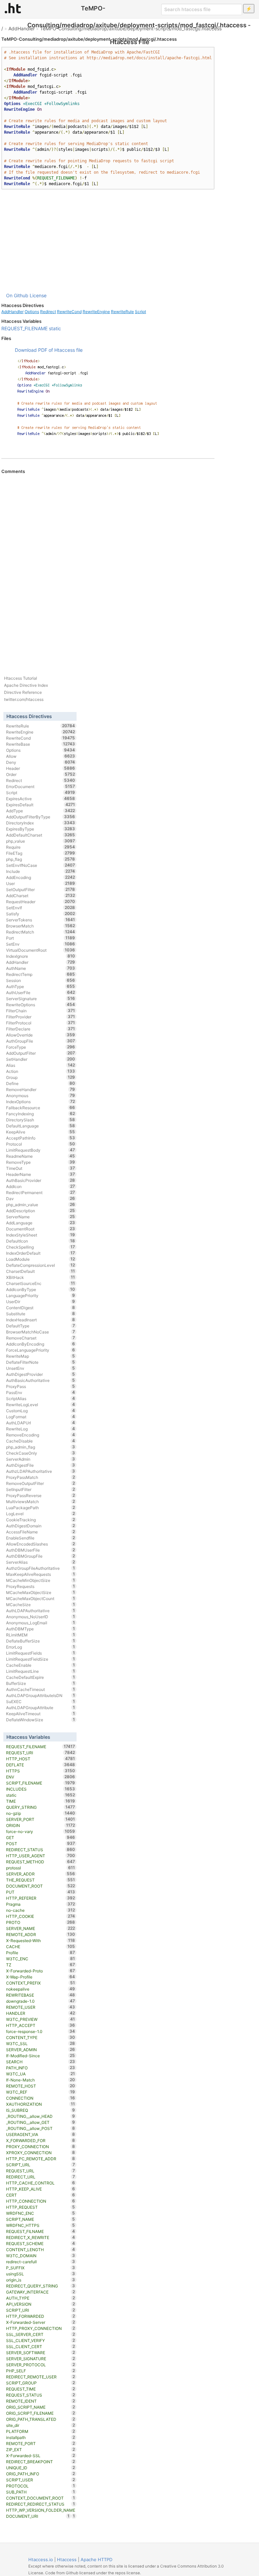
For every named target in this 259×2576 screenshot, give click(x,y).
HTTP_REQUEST (41, 2207)
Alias (41, 1065)
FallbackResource (41, 1108)
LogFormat (41, 1417)
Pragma (41, 1904)
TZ (41, 1965)
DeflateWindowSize (41, 1720)
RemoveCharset (41, 1338)
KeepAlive (41, 1132)
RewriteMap (41, 1356)
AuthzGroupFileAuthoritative (41, 1568)
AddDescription (41, 1211)
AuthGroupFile (41, 1041)
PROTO (41, 1922)
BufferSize (41, 1683)
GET (41, 1837)
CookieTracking (41, 1520)
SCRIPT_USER (41, 2480)
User (41, 883)
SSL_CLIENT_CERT (41, 2346)
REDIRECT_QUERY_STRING (41, 2286)
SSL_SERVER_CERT (41, 2334)
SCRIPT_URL (41, 2165)
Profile (41, 1953)
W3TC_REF (41, 2092)
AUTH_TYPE (41, 2298)
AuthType (41, 986)
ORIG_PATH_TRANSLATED (41, 2419)
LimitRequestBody (41, 1150)
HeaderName (41, 1174)
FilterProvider (41, 1017)
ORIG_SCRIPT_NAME (41, 2407)
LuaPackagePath (41, 1507)
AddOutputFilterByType (41, 817)
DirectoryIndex (41, 823)
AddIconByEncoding (41, 1344)
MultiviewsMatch (41, 1501)
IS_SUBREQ (41, 2110)
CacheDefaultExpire (41, 1677)
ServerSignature (41, 998)
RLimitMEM (41, 1635)
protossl (41, 1868)
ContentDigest (41, 1308)
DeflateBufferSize (41, 1641)
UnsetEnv (41, 1368)
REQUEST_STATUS (41, 2395)
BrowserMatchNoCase (41, 1332)
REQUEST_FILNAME (41, 2231)
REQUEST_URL (41, 2171)
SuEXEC (41, 1701)
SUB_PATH (41, 2492)
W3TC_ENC (41, 1959)
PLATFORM (41, 2431)
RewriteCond (69, 312)
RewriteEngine (96, 312)
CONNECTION (41, 2098)
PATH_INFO (41, 2068)
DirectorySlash (41, 1120)
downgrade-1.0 (41, 2001)
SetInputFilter (41, 1489)
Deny (41, 762)
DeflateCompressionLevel (41, 1265)
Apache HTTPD (96, 2560)
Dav (41, 1198)
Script (140, 312)
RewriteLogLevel (41, 1404)
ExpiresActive (41, 799)
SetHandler (41, 1059)
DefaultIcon (41, 1241)
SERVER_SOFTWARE (41, 2352)
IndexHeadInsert (41, 1320)
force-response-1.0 (41, 2031)
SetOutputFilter (41, 889)
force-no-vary (41, 1831)
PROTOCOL (41, 2486)
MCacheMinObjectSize (41, 1580)
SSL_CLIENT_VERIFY (41, 2340)
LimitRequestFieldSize (41, 1659)
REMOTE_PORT (41, 2443)
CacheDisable (41, 1441)
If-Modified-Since (41, 2056)
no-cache (41, 1910)
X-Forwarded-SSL (41, 2455)
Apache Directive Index (26, 685)
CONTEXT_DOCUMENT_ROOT (41, 2498)
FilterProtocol (41, 1023)
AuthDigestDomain (41, 1526)
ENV (41, 1777)
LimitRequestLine (41, 1671)
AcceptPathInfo (41, 1138)
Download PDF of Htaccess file (49, 350)
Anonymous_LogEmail (41, 1623)
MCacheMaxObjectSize (41, 1592)
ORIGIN (41, 1825)
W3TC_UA (41, 2074)
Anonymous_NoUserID (41, 1617)
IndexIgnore (41, 956)
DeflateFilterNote (41, 1362)
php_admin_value (41, 1205)
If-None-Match (41, 2080)
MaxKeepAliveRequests (41, 1574)
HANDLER (41, 2013)
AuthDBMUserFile (41, 1550)
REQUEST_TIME (41, 2389)
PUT (41, 1892)
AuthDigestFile (41, 1465)
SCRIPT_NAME (41, 2219)
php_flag (41, 859)
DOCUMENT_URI (38, 2516)
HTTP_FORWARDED (41, 2316)
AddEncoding (41, 877)
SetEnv (41, 944)
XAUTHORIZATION (41, 2104)
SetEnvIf (41, 908)
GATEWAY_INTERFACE (41, 2292)
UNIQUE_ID (41, 2468)
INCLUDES (41, 1789)
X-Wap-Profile (41, 1977)
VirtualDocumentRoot (41, 950)
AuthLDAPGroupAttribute (41, 1707)
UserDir (41, 1301)
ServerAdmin (41, 1459)
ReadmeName (41, 1156)
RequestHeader (41, 902)
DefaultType (41, 1326)
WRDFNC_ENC (41, 2213)
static (55, 328)
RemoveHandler (41, 1089)
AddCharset (41, 895)
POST (41, 1843)
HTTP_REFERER (41, 1898)
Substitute (41, 1314)
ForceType (41, 1047)
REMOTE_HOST (41, 2086)
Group (41, 1077)
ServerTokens (41, 920)
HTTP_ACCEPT (41, 2025)
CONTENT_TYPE (41, 2037)
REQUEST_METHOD (41, 1862)
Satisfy (41, 914)
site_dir (41, 2425)
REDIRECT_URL (41, 2177)
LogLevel (41, 1514)
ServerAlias (41, 1562)
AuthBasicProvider (41, 1180)
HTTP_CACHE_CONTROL (41, 2183)
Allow (41, 756)
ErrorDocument (41, 786)
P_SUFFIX (41, 2268)
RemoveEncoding (41, 1435)
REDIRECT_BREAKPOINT (41, 2462)
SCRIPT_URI (41, 2310)
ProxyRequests (41, 1586)
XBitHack (41, 1277)
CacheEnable (41, 1665)
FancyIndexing (41, 1114)
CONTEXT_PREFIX (41, 1983)
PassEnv (41, 1392)
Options (32, 312)
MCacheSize (41, 1604)
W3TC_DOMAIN (41, 2256)
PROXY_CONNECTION (41, 2146)
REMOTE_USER (41, 2007)
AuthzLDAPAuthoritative (41, 1471)
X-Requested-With (41, 1940)
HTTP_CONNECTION (41, 2201)
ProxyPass (41, 1386)
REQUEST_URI (41, 1753)
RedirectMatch (41, 932)
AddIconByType (41, 1289)
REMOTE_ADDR (41, 1934)
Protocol (41, 1144)
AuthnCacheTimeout (41, 1689)
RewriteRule (122, 312)
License (38, 295)
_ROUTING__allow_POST (41, 2128)
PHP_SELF (41, 2371)
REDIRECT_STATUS (41, 1850)
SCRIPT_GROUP (41, 2383)
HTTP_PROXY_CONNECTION (41, 2328)
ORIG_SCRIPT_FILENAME (41, 2413)
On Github (17, 295)
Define (41, 1083)
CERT (41, 2195)
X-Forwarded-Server (41, 2322)
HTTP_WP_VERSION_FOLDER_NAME (41, 2511)
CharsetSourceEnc (41, 1283)
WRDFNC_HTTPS (41, 2225)
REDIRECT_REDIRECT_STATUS (41, 2504)
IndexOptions (41, 1101)
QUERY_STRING (41, 1807)
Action (41, 1071)
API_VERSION (41, 2304)
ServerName (41, 1217)
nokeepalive (41, 1989)
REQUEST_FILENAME (24, 328)
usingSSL (41, 2274)
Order (41, 774)
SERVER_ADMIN (41, 2049)
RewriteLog (41, 1429)
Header (41, 768)
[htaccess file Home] (13, 8)
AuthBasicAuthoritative (41, 1380)
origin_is (41, 2280)
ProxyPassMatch (41, 1477)
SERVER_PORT (41, 1819)
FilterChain (41, 1011)
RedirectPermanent (41, 1192)
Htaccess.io (41, 2560)
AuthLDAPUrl (41, 1423)
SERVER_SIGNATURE (41, 2359)
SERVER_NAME (41, 1928)
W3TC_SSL (41, 2043)
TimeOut (41, 1168)
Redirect (48, 312)
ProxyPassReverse (41, 1495)
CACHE (41, 1946)
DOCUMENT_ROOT (41, 1886)
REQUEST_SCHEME (41, 2243)
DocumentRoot (41, 1229)
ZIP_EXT (41, 2449)
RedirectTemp (41, 974)
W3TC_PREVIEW (41, 2019)
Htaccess (67, 2560)
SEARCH (41, 2062)
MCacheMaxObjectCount (41, 1598)
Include (41, 871)
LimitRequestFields (41, 1653)
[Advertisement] (108, 241)
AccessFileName (41, 1532)
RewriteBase (41, 744)
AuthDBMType (41, 1629)
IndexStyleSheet (41, 1235)
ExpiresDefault (41, 805)
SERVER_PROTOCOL (41, 2365)
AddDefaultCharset (41, 835)
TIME (41, 1801)
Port (41, 938)
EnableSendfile (41, 1538)
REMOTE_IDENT (41, 2401)
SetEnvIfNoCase (41, 865)
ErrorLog (41, 1647)
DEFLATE (41, 1765)
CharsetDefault (41, 1271)
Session (41, 980)
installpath (41, 2437)
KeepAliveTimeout (41, 1714)
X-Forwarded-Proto (41, 1971)
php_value (41, 841)
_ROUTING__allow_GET (41, 2122)
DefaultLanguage (41, 1126)
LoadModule (41, 1259)
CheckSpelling (41, 1247)
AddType (41, 811)
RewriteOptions (41, 1005)
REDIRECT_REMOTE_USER (41, 2377)
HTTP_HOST (41, 1759)
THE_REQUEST (41, 1880)
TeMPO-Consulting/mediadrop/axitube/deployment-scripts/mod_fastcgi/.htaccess (131, 28)
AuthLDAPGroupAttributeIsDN (41, 1695)
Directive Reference (23, 692)
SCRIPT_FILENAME (41, 1783)
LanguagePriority (41, 1295)
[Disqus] (108, 566)
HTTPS (41, 1771)
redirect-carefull (41, 2262)
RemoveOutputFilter (41, 1483)
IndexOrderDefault (41, 1253)
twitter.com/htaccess (24, 699)
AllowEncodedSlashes (41, 1544)
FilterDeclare (41, 1029)
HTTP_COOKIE (41, 1916)
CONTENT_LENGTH (41, 2249)
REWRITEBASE (41, 1995)
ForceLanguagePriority (41, 1350)
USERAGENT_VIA (41, 2134)
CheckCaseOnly (41, 1453)
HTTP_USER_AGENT (41, 1856)
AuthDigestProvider (41, 1374)
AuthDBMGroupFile (41, 1556)
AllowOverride (41, 1035)
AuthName (41, 968)
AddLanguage (41, 1223)
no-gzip (41, 1813)
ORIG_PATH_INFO (41, 2474)
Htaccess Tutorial (21, 678)
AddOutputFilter (41, 1053)
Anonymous (41, 1095)
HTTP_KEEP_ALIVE (41, 2189)
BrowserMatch (41, 926)
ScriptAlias (41, 1398)
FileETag (41, 853)
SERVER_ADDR (41, 1874)
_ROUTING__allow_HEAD (41, 2116)
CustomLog (41, 1411)
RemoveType (41, 1162)
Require (41, 847)
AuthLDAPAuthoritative (41, 1611)
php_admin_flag (41, 1447)
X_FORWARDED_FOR (41, 2140)
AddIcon (41, 1186)
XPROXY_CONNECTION (41, 2153)
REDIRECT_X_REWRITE (41, 2237)
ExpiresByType (41, 829)
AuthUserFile (41, 992)
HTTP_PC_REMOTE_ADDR (41, 2159)
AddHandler (22, 28)
